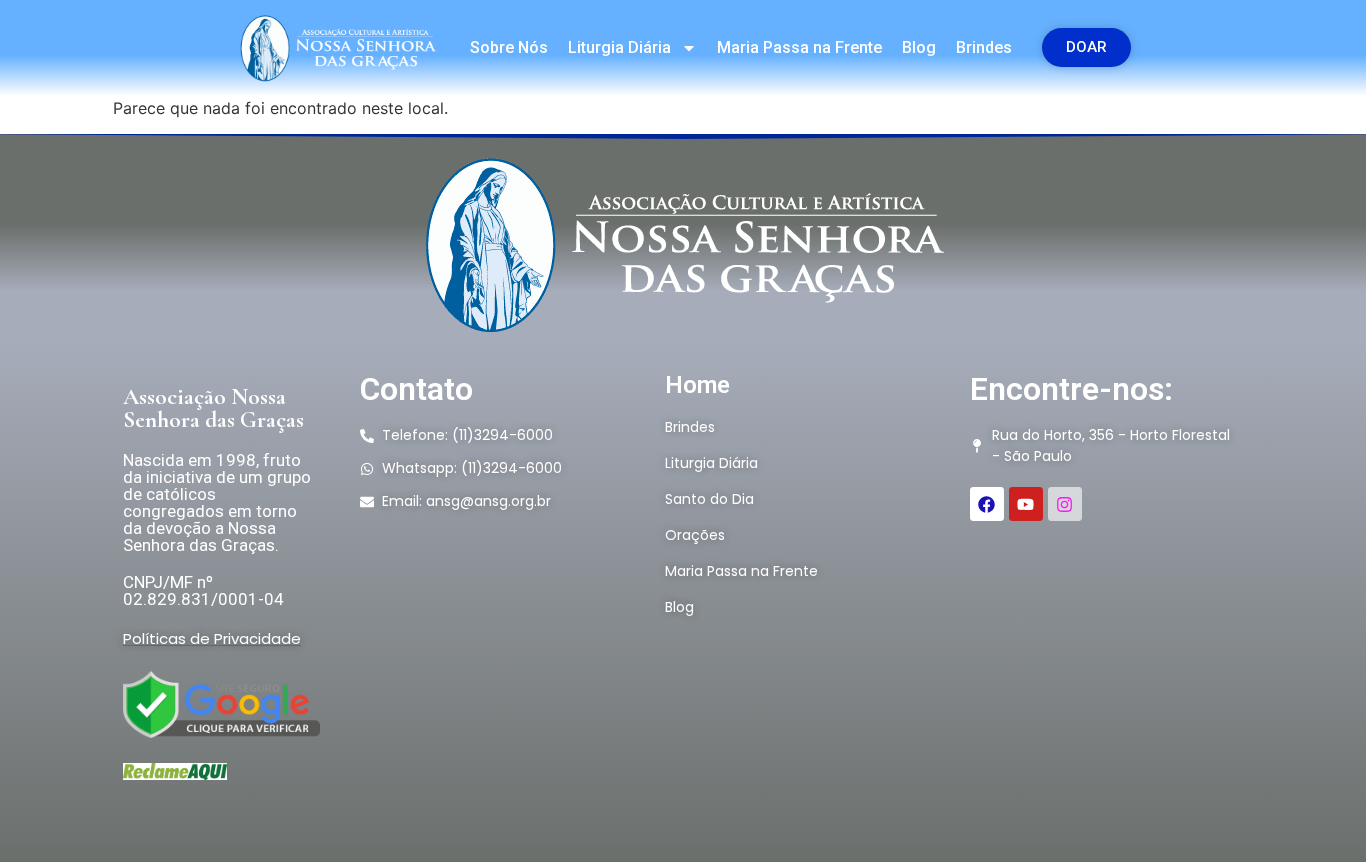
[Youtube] (1026, 504)
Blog (919, 47)
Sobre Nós (509, 47)
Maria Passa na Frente (799, 47)
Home (697, 385)
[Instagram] (1065, 504)
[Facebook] (987, 504)
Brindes (984, 47)
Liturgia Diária (619, 47)
